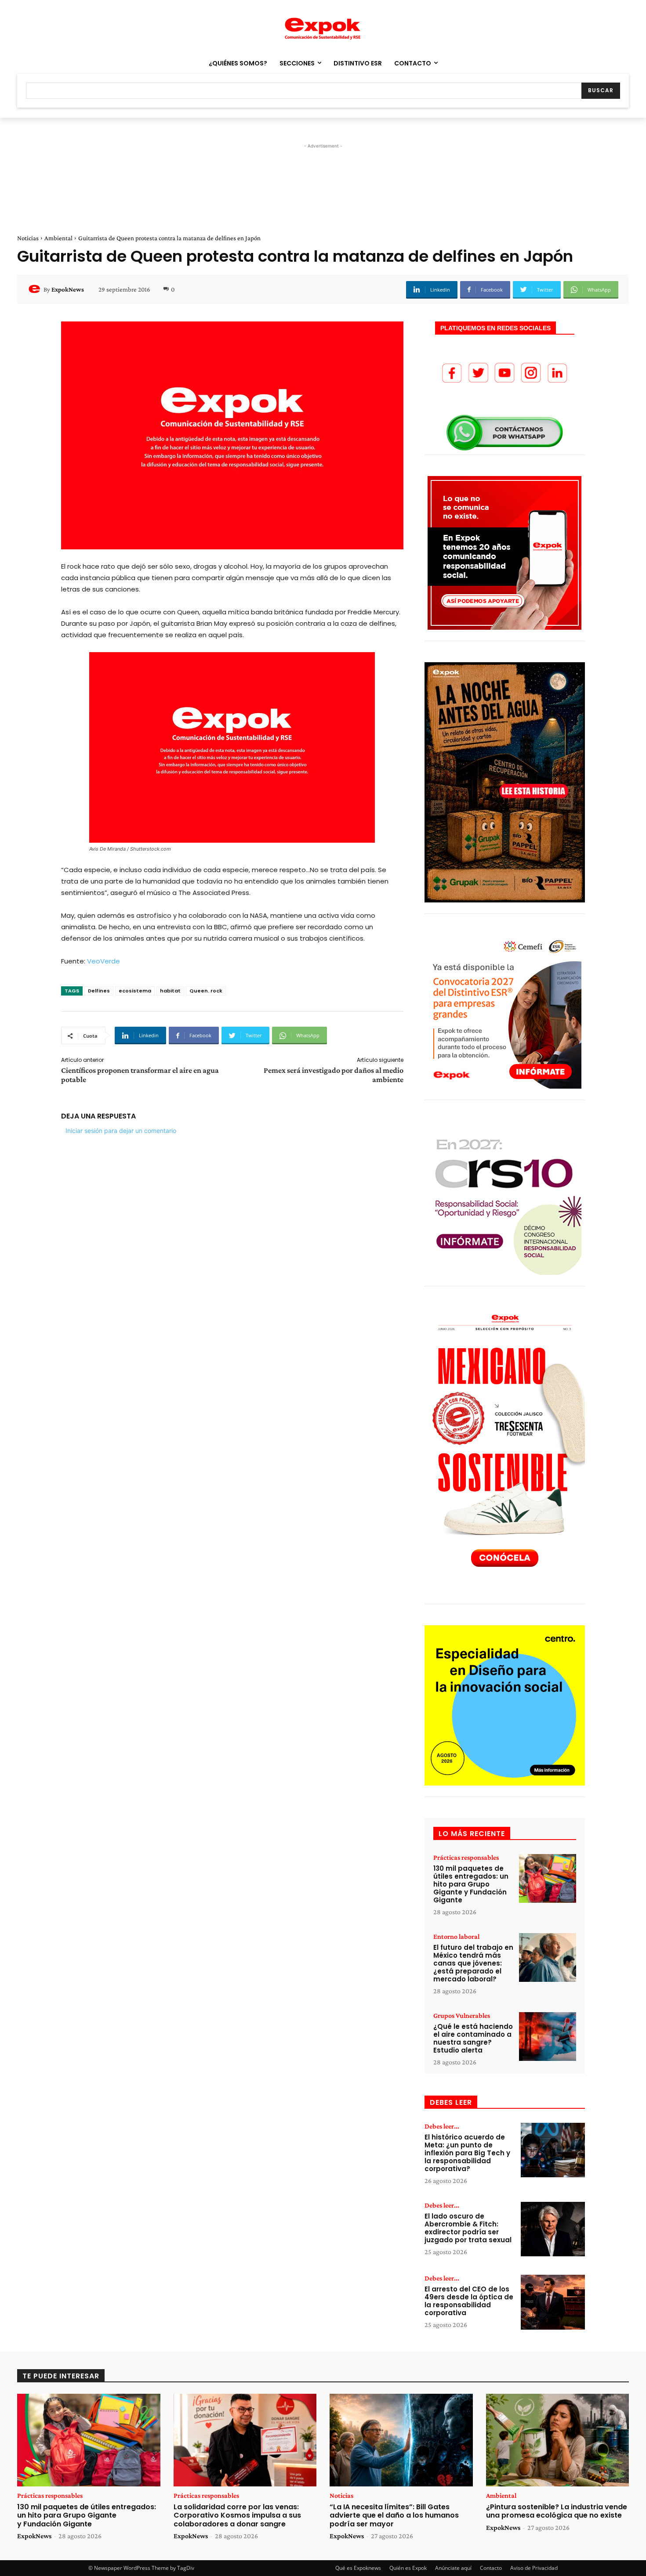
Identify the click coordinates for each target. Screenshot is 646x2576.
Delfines (99, 991)
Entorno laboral (456, 1937)
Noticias (28, 238)
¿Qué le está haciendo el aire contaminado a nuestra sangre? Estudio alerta (473, 2038)
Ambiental (58, 238)
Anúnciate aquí (453, 2568)
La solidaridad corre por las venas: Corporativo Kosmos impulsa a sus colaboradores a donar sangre (237, 2515)
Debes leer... (442, 2126)
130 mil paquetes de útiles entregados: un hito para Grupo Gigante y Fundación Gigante (471, 1884)
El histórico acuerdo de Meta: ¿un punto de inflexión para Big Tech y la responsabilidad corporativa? (467, 2153)
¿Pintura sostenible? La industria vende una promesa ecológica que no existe (557, 2511)
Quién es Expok (408, 2568)
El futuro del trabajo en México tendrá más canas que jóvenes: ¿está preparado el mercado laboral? (473, 1963)
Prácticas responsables (466, 1858)
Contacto (491, 2568)
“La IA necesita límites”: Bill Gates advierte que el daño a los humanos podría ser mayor (394, 2515)
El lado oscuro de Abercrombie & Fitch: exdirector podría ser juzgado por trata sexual (468, 2228)
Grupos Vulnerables (462, 2016)
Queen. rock (206, 991)
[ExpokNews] (36, 289)
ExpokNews (68, 289)
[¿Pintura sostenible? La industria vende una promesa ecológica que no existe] (558, 2440)
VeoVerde (103, 961)
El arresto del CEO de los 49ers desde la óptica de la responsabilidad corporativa (469, 2301)
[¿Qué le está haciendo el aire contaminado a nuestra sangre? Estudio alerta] (548, 2037)
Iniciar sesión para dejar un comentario (121, 1131)
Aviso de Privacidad (534, 2568)
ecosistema (135, 991)
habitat (170, 991)
